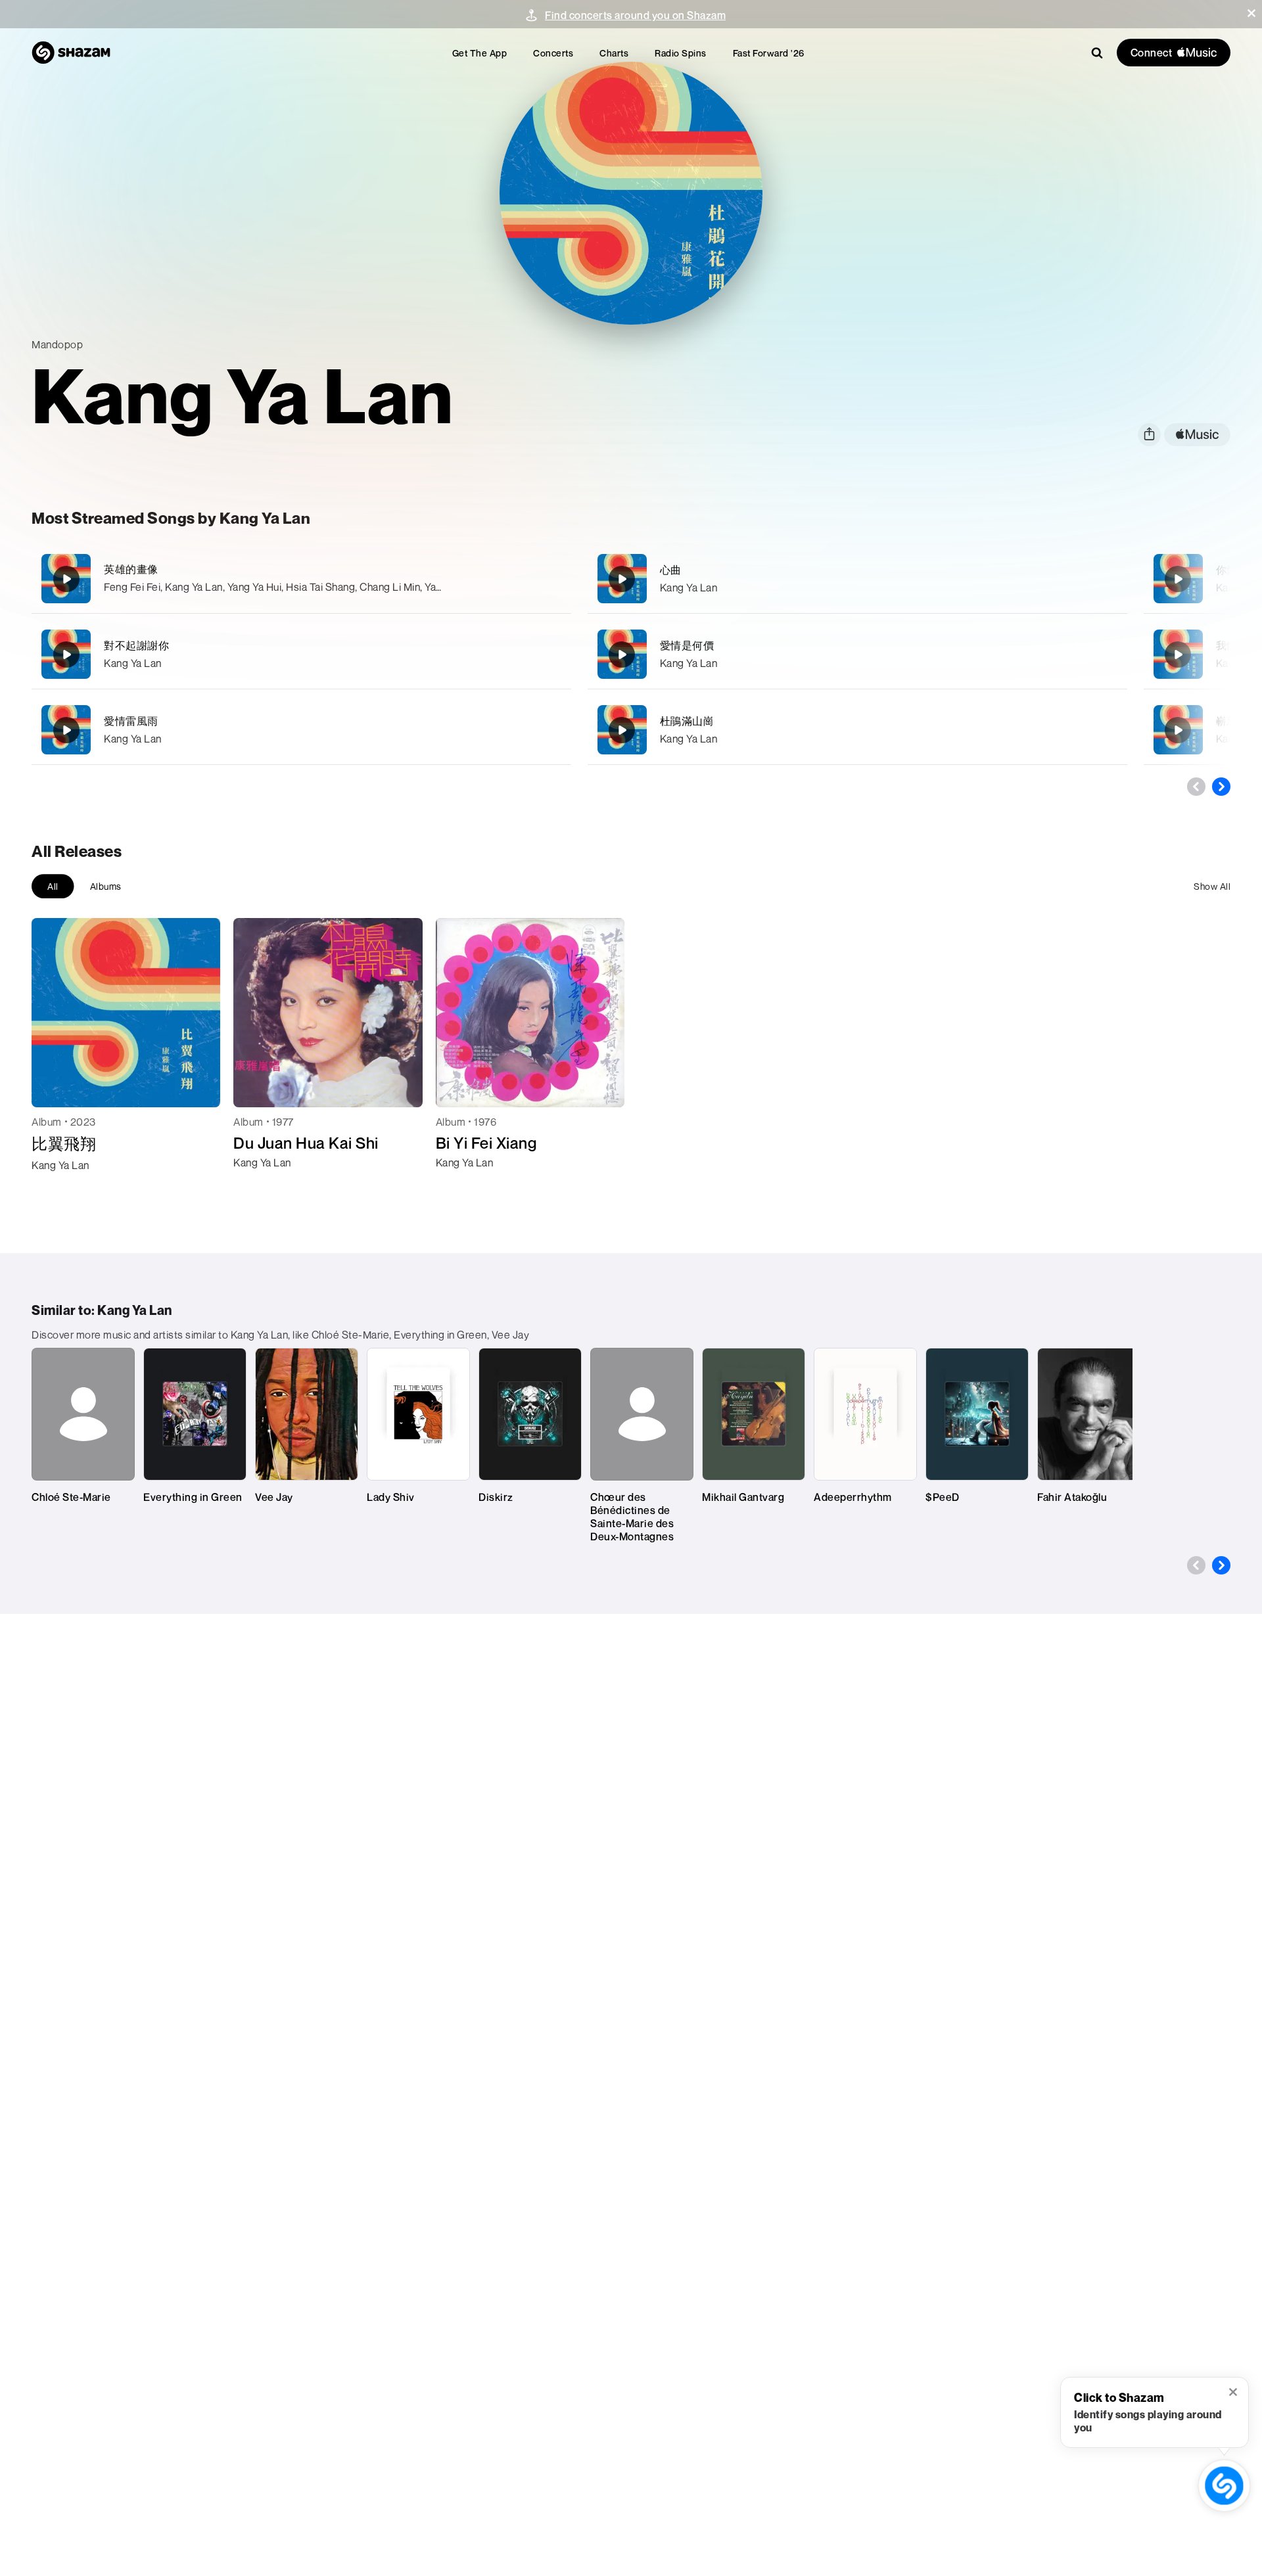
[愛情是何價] (857, 654)
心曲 (671, 570)
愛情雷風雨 (131, 721)
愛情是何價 (687, 645)
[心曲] (857, 579)
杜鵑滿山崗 (687, 721)
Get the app (480, 53)
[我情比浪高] (1178, 655)
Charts (614, 53)
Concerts (553, 53)
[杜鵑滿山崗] (857, 730)
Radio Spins (681, 53)
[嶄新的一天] (1178, 730)
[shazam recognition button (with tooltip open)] (1224, 2486)
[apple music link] (1197, 435)
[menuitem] (480, 53)
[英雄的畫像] (301, 579)
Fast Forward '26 (769, 53)
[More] (498, 579)
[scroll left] (1196, 787)
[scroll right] (1221, 787)
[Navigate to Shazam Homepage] (71, 53)
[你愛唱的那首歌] (1178, 579)
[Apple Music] (56, 1189)
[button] (1251, 13)
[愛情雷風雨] (301, 730)
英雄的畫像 (131, 569)
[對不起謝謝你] (301, 654)
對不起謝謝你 (136, 645)
